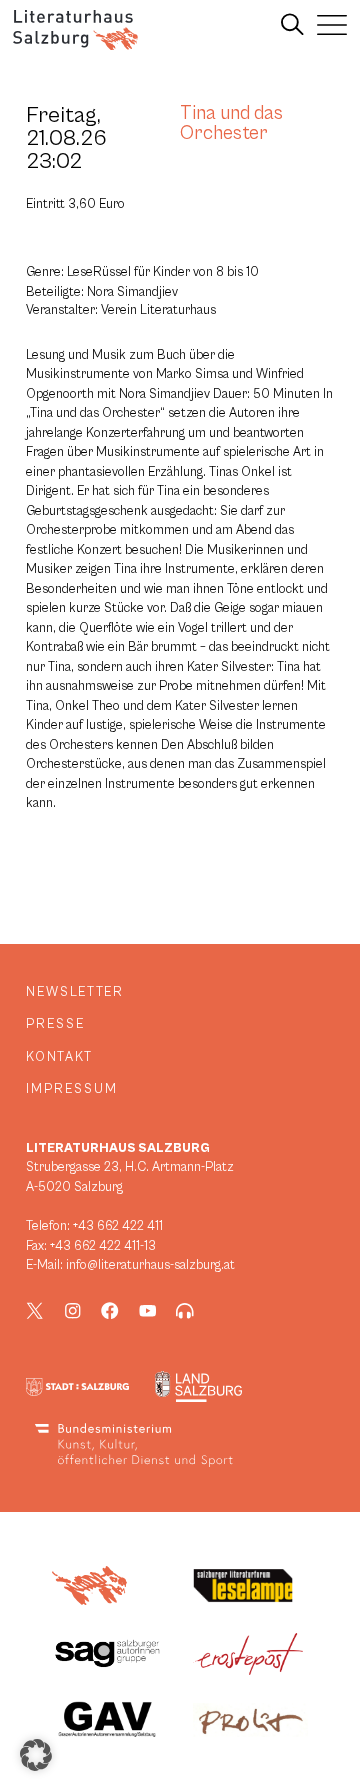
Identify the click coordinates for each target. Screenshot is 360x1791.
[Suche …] (292, 25)
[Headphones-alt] (185, 1311)
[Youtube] (148, 1311)
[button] (36, 1755)
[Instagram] (73, 1311)
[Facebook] (110, 1311)
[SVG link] (75, 30)
